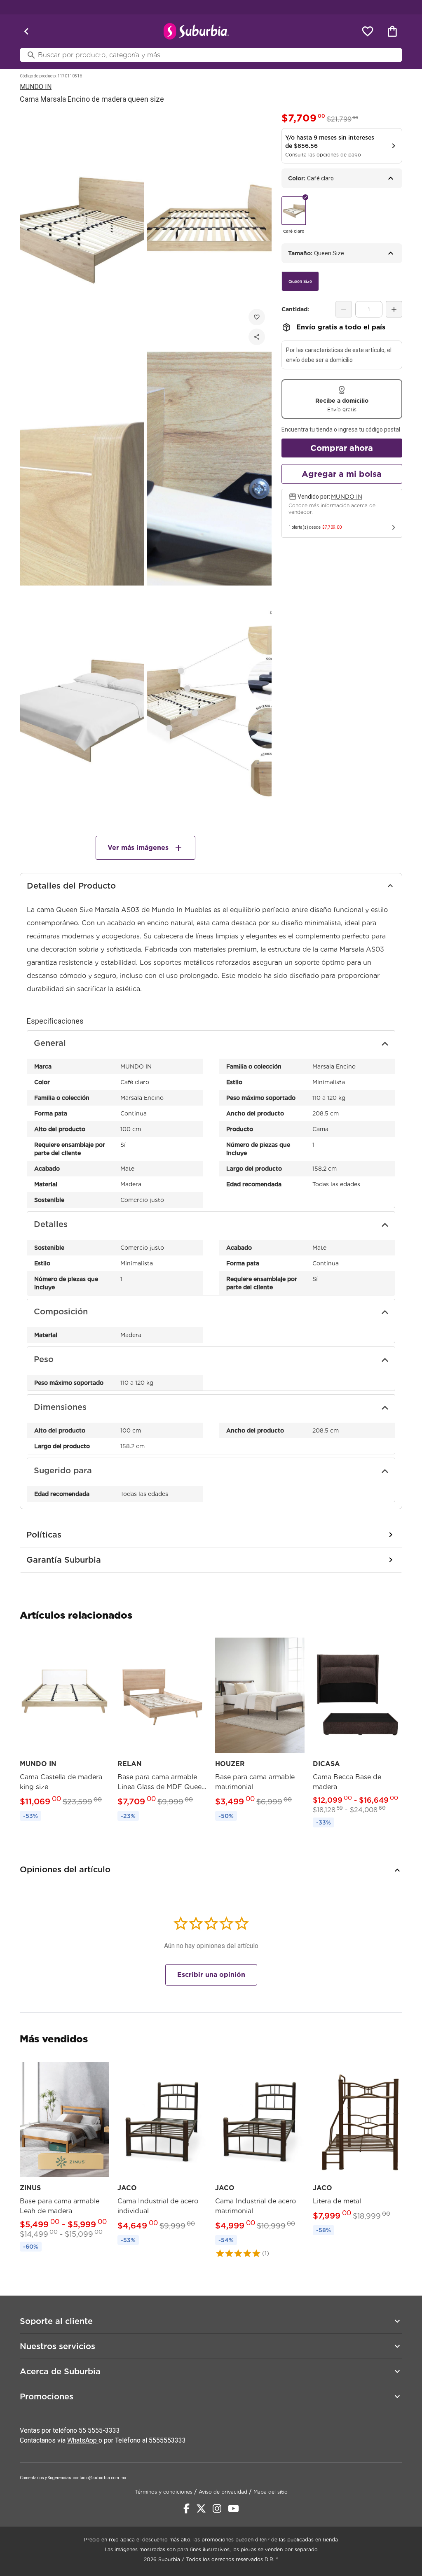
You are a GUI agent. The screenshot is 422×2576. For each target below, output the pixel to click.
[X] (201, 2508)
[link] (64, 1730)
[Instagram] (217, 2508)
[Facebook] (186, 2508)
